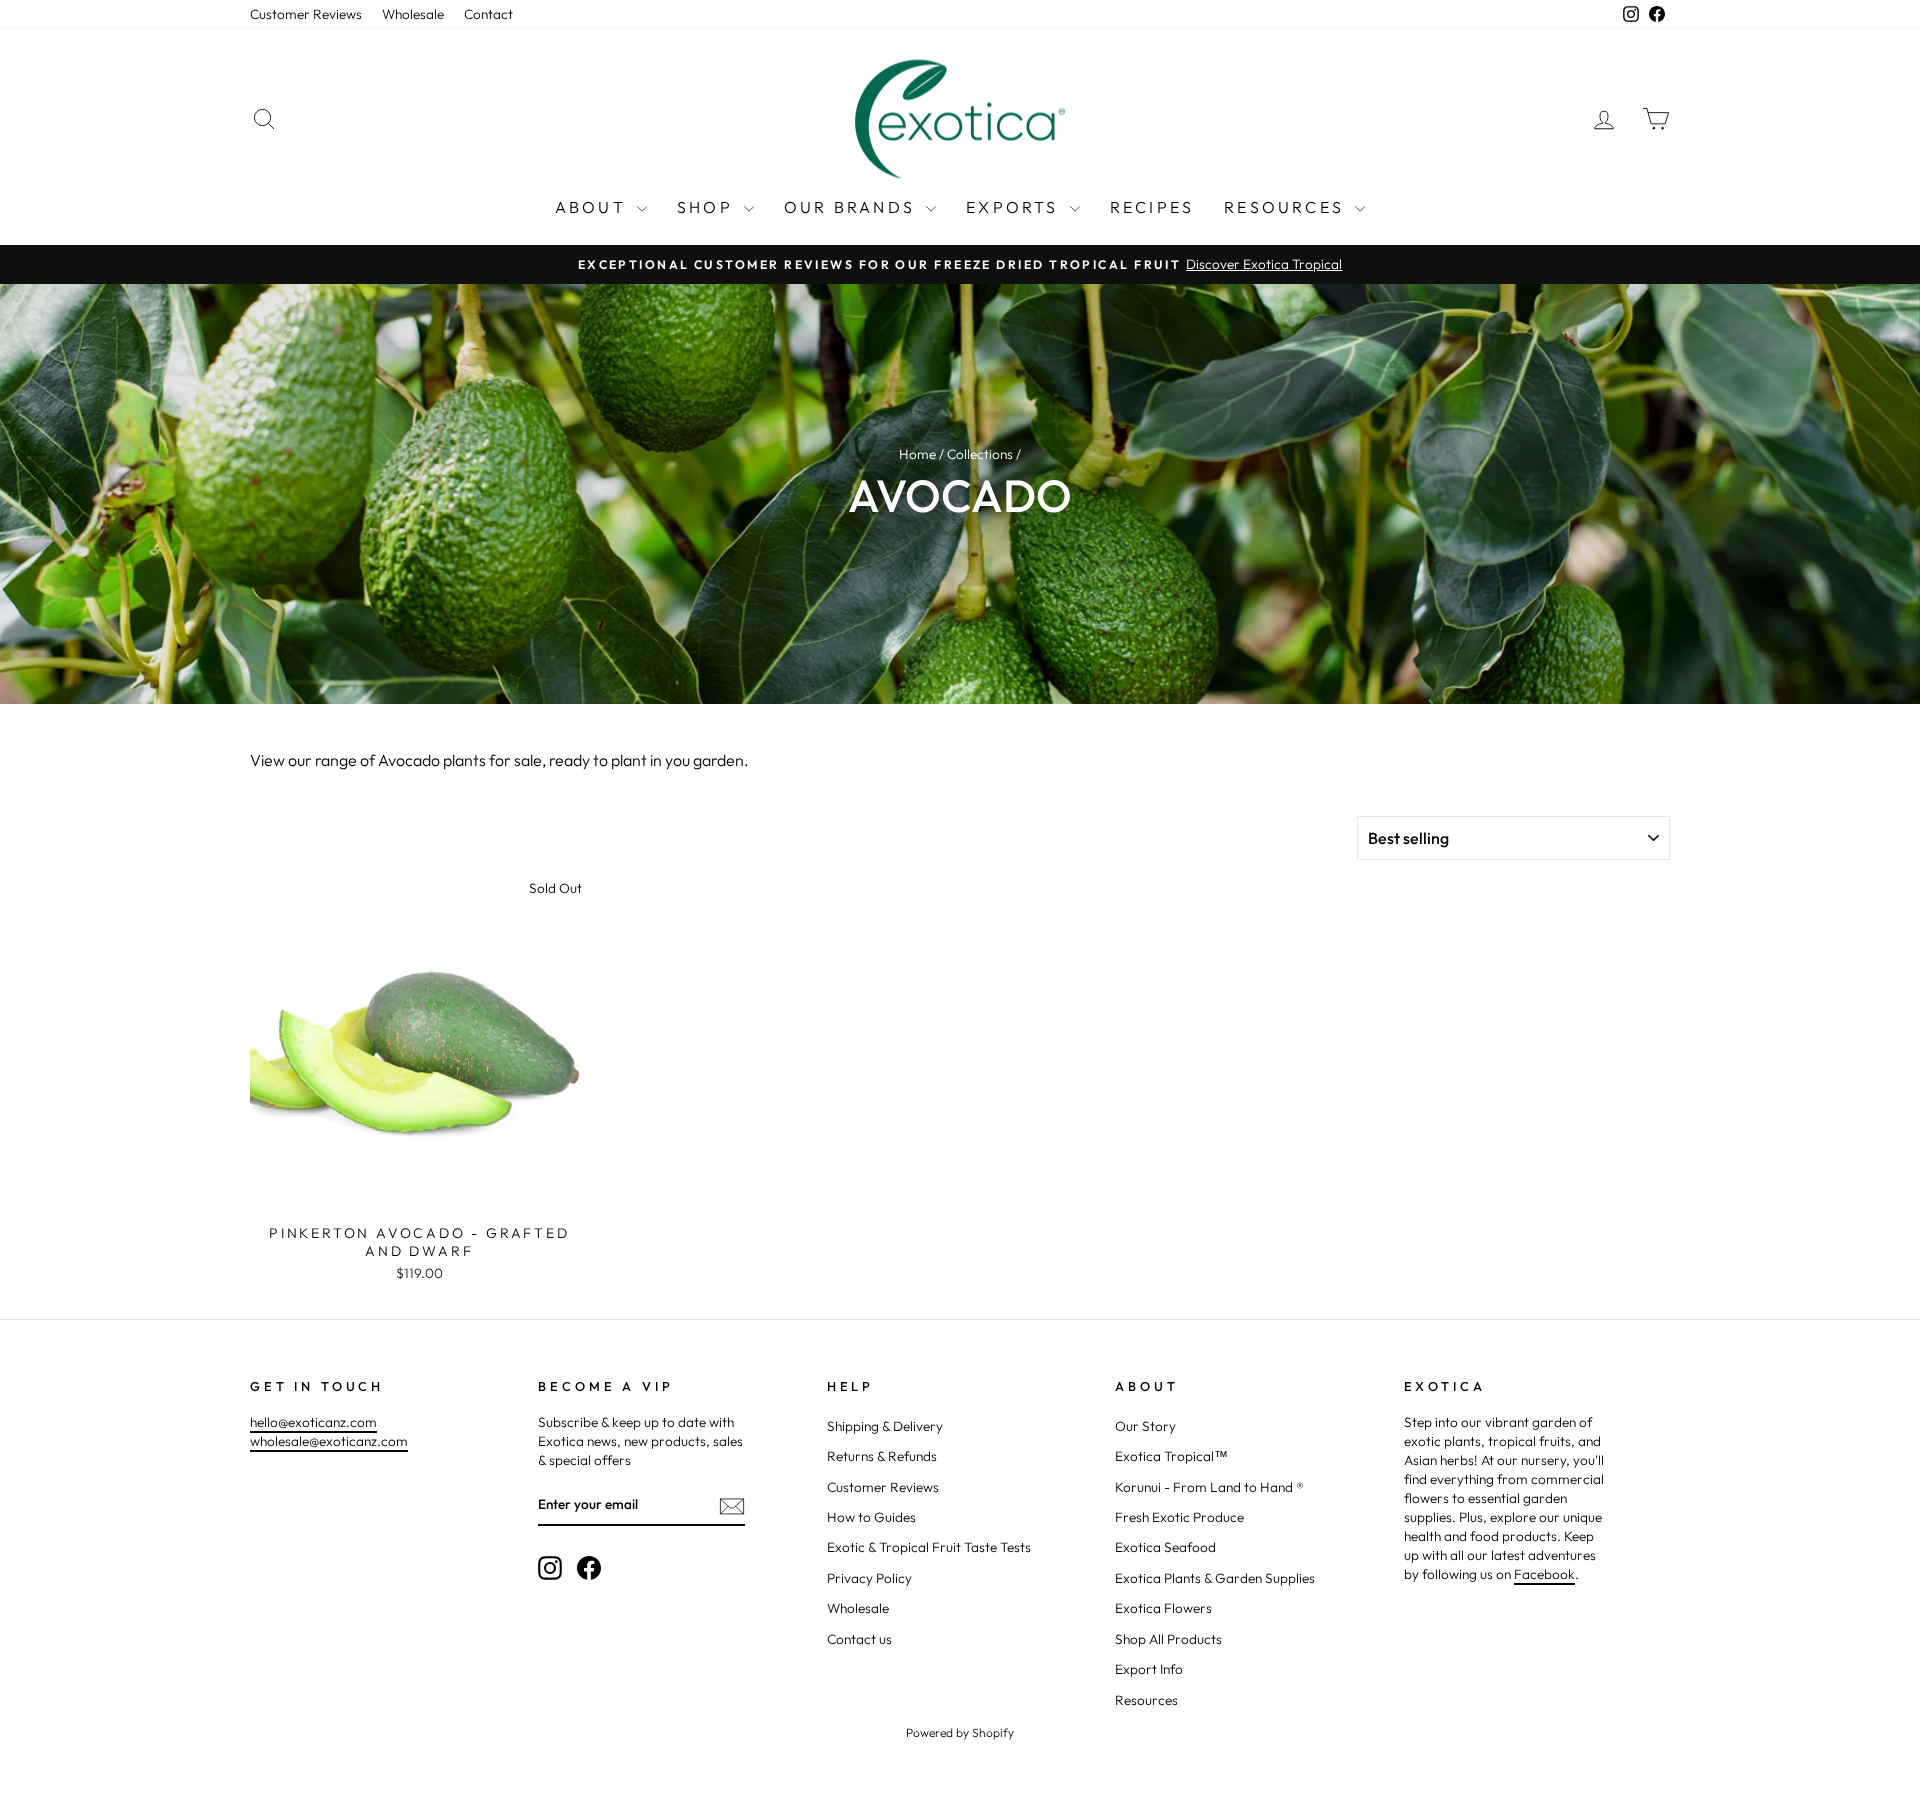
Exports (1015, 207)
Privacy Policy (869, 1578)
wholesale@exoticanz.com (329, 1441)
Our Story (1145, 1426)
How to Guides (871, 1517)
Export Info (1149, 1669)
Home (917, 454)
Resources (1287, 207)
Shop (708, 207)
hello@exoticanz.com (313, 1422)
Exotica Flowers (1163, 1608)
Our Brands (852, 207)
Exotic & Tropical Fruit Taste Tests (929, 1547)
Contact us (859, 1639)
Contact (488, 14)
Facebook (1544, 1574)
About (593, 207)
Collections (980, 454)
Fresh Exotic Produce (1179, 1517)
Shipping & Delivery (885, 1426)
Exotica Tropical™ (1171, 1456)
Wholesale (413, 14)
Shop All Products (1168, 1639)
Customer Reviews (306, 14)
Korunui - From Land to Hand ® (1209, 1487)
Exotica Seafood (1165, 1547)
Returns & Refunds (882, 1456)
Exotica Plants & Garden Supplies (1215, 1578)
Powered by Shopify (960, 1732)
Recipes (1152, 207)
